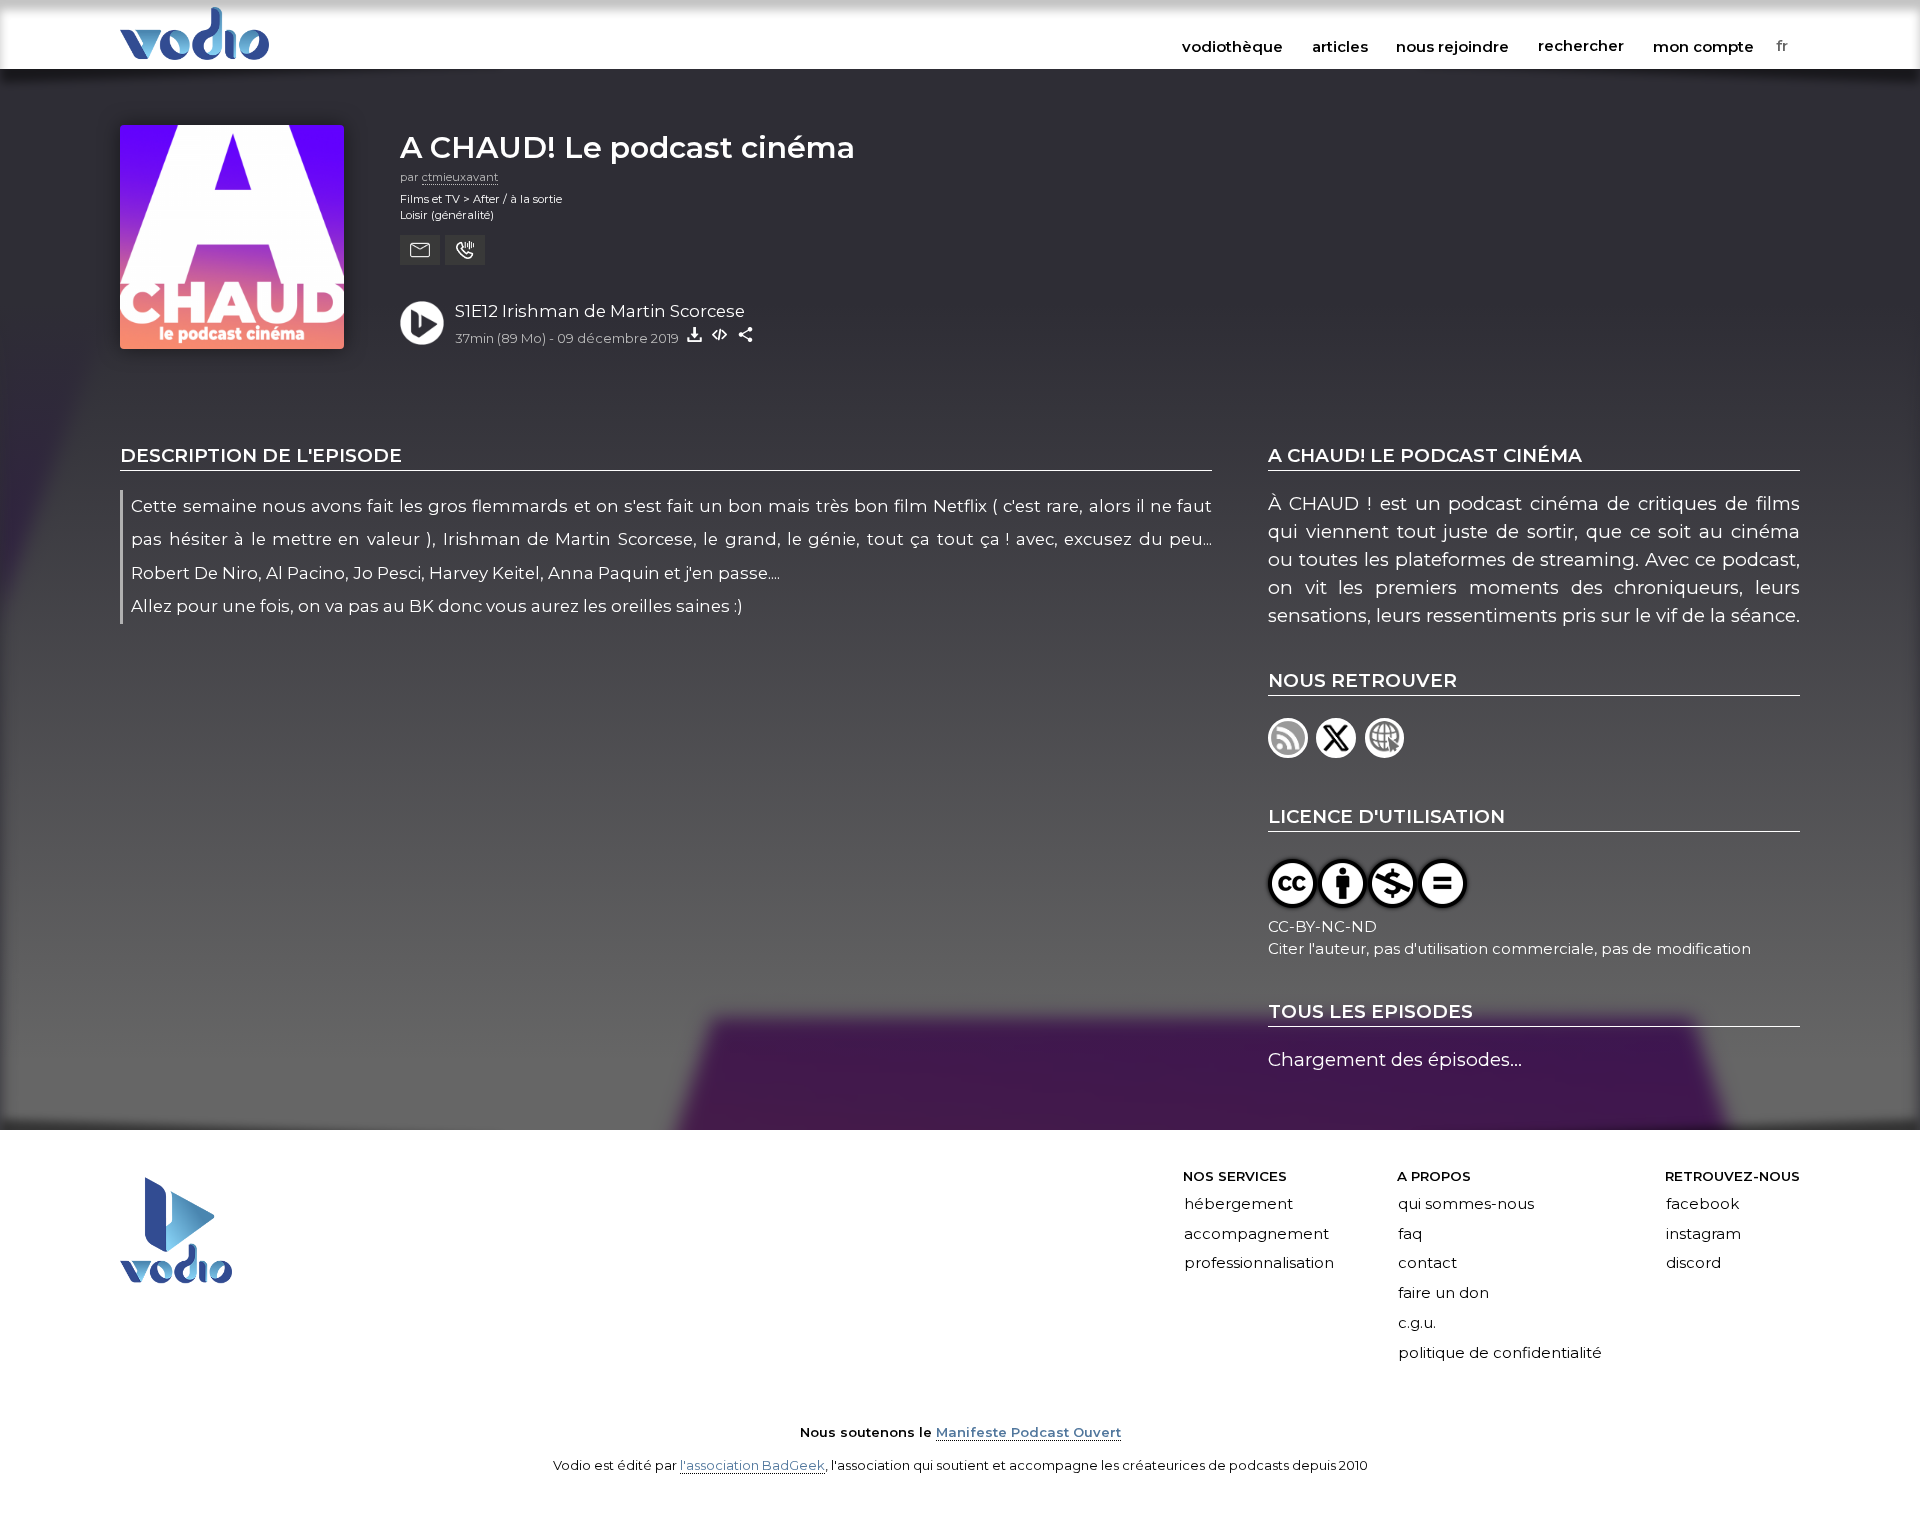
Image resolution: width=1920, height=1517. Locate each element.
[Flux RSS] (1292, 751)
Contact (1427, 1264)
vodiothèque (1232, 46)
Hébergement (1238, 1204)
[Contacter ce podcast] (420, 250)
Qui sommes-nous (1466, 1204)
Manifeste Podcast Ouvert (1028, 1432)
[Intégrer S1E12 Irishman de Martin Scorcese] (720, 334)
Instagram (1703, 1234)
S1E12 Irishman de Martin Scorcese (600, 311)
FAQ (1410, 1234)
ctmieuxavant (460, 177)
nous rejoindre (1452, 46)
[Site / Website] (1386, 751)
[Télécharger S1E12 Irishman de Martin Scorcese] (694, 334)
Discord (1693, 1264)
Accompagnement (1256, 1234)
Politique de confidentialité (1500, 1354)
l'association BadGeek (752, 1465)
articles (1340, 46)
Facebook (1702, 1204)
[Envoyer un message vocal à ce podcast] (465, 250)
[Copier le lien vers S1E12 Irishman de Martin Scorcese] (746, 334)
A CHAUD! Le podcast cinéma (627, 147)
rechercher (1581, 46)
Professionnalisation (1259, 1264)
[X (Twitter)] (1340, 751)
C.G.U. (1417, 1324)
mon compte (1703, 46)
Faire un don (1443, 1294)
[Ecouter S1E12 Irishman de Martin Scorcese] (422, 323)
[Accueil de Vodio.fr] (194, 61)
